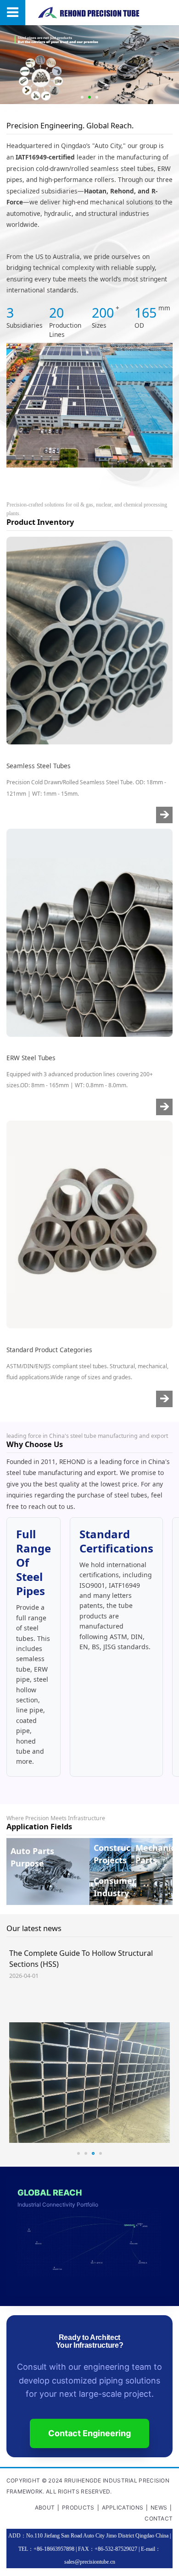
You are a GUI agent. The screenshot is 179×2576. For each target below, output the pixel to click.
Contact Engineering (89, 2433)
